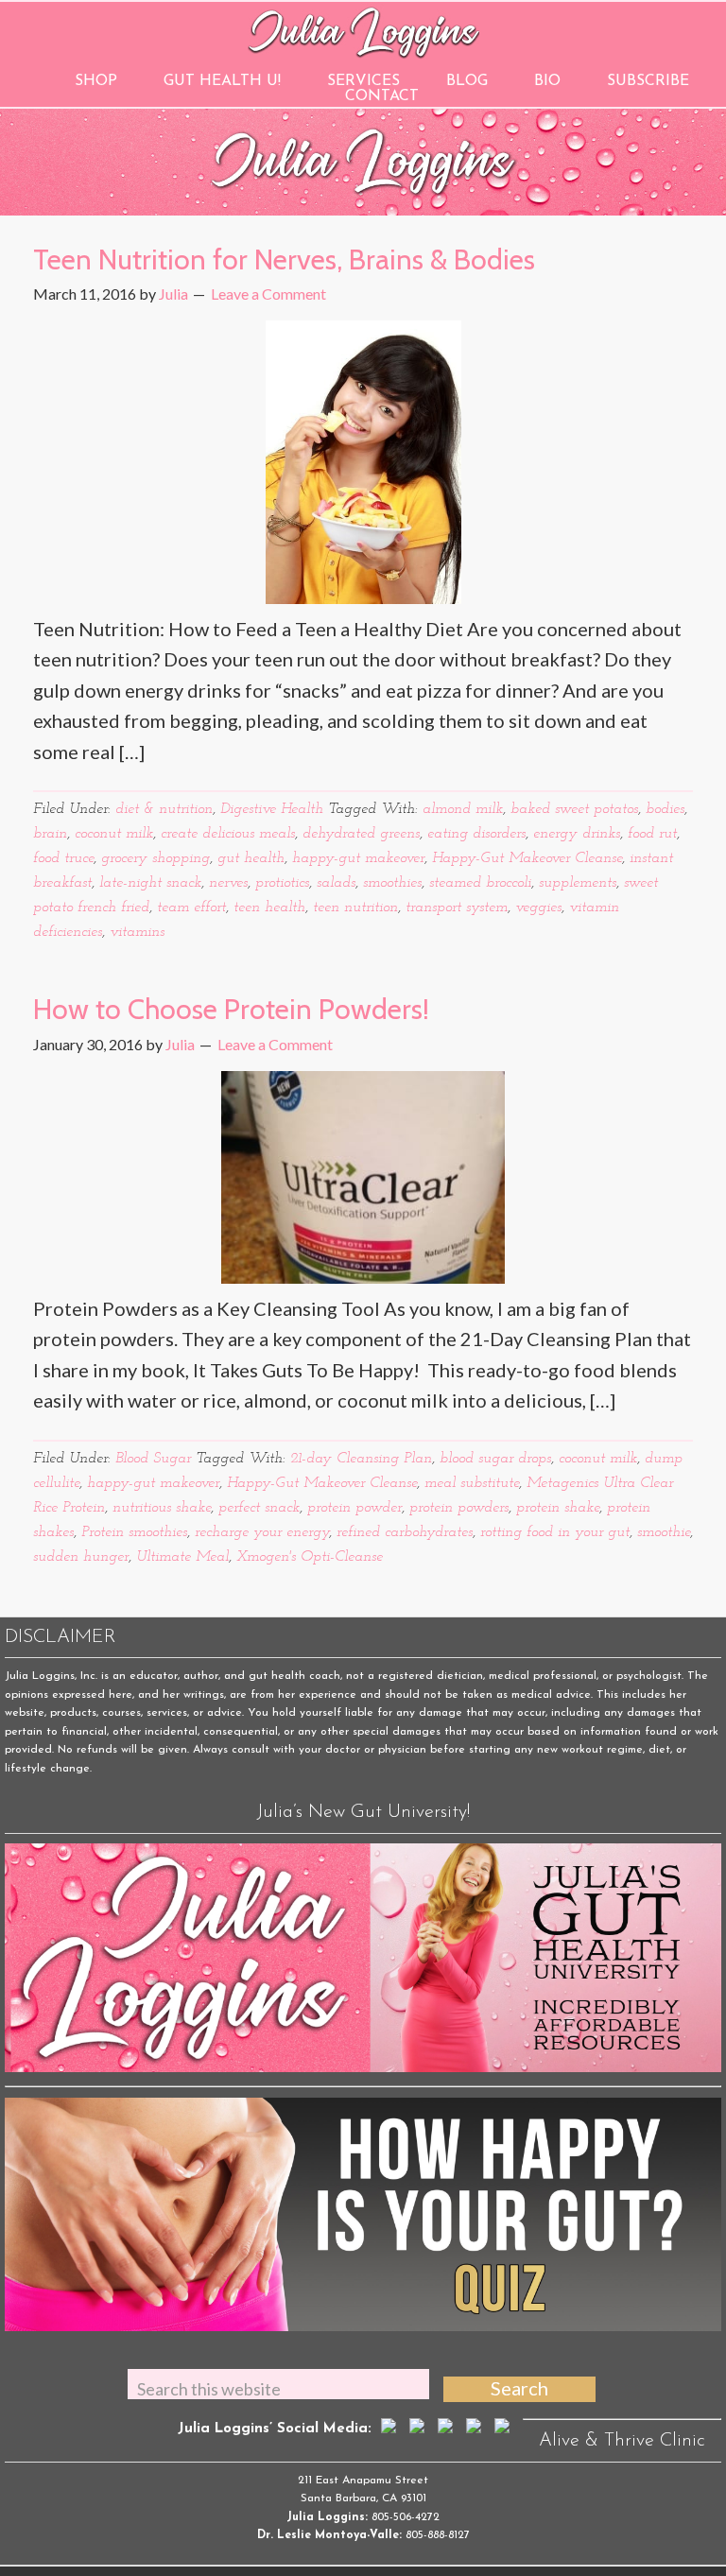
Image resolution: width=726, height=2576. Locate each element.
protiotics (282, 883)
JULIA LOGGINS (363, 31)
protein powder (354, 1508)
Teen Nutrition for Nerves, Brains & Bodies (284, 259)
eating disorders (476, 834)
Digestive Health (272, 809)
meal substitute (472, 1483)
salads (336, 883)
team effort (191, 908)
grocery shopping (156, 858)
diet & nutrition (164, 809)
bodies (665, 809)
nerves (228, 883)
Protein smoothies (134, 1532)
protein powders (459, 1508)
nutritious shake (162, 1508)
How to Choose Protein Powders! (231, 1009)
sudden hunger (81, 1557)
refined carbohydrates (405, 1532)
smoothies (392, 883)
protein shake (558, 1508)
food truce (63, 858)
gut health (251, 858)
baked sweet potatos (574, 809)
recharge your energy (262, 1532)
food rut (652, 834)
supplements (578, 883)
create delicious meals (228, 834)
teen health (269, 908)
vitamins (137, 932)
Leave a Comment (268, 294)
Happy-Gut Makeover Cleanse (527, 858)
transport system (457, 908)
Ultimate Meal (182, 1557)
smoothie (664, 1532)
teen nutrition (355, 908)
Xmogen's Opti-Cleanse (310, 1557)
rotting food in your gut (555, 1532)
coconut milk (114, 834)
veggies (538, 908)
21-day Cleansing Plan (361, 1459)
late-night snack (150, 883)
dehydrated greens (361, 834)
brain (50, 834)
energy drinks (577, 834)
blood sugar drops (495, 1459)
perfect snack (259, 1508)
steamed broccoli (480, 883)
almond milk (463, 809)
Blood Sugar (153, 1459)
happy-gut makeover (358, 858)
